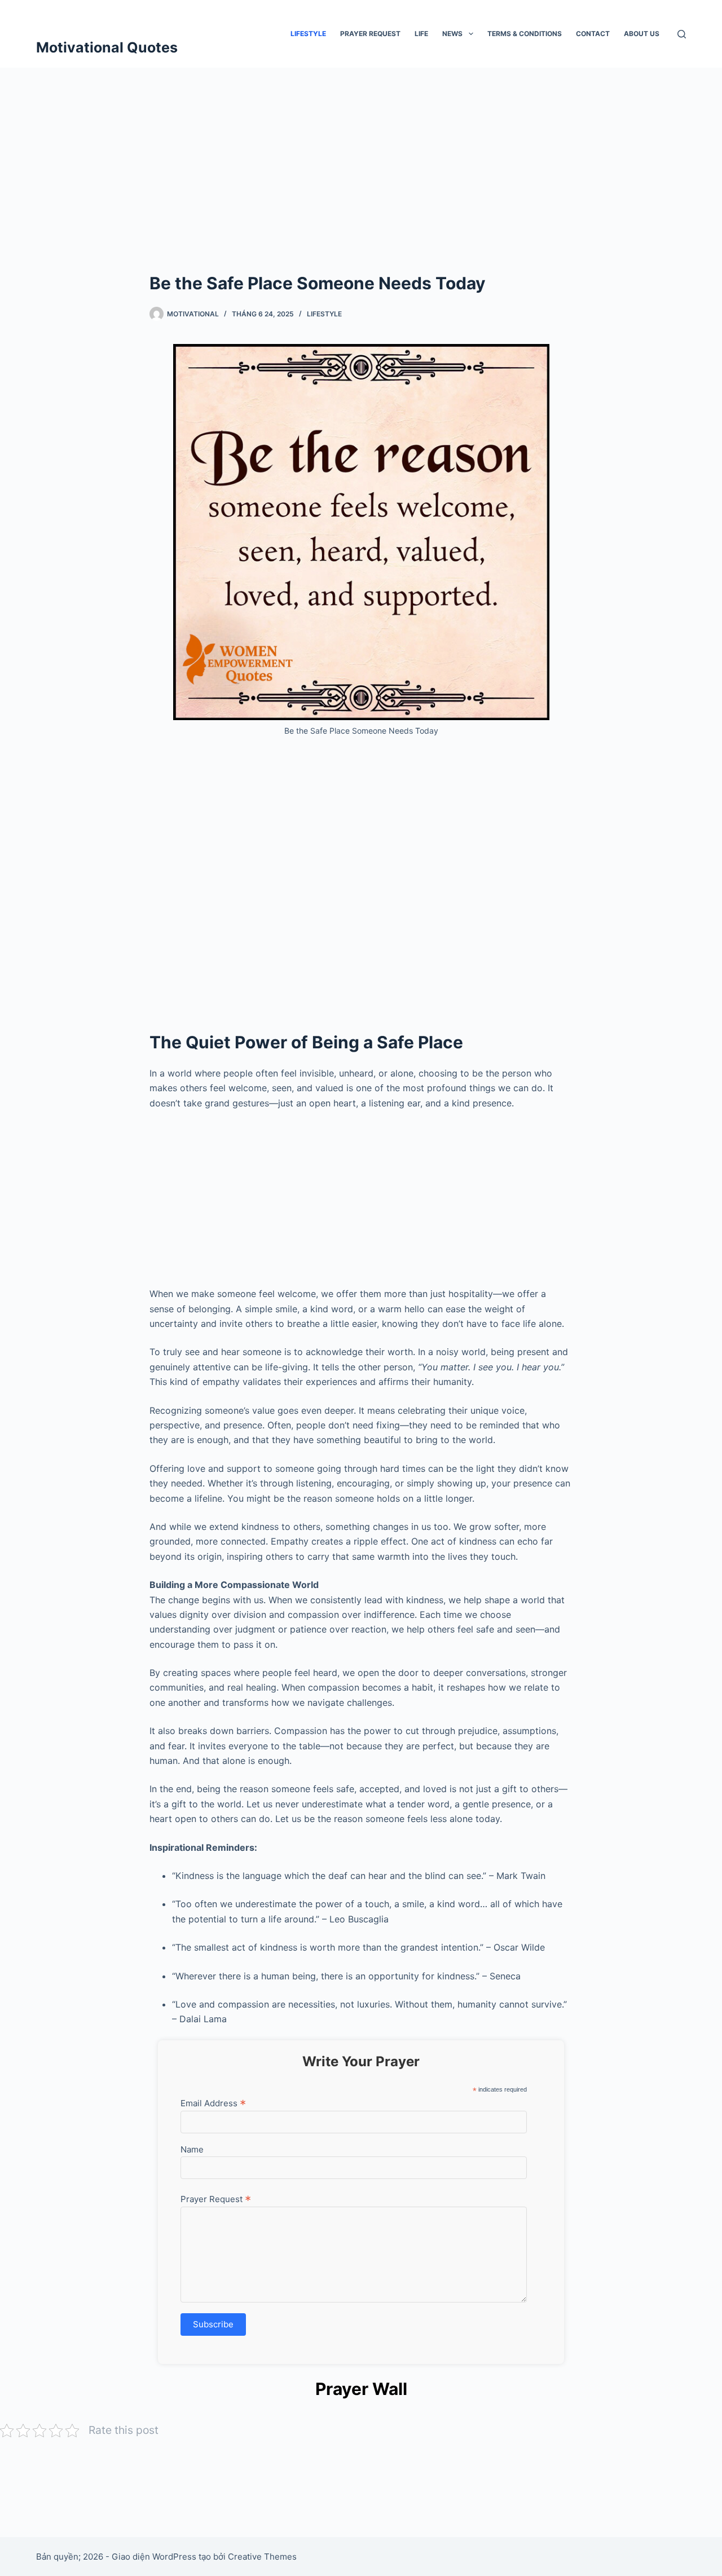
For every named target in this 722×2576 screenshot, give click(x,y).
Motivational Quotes (107, 47)
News (452, 34)
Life (421, 34)
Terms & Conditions (525, 34)
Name (192, 2149)
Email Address (213, 2103)
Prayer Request (370, 34)
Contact (593, 34)
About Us (642, 34)
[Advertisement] (361, 186)
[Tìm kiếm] (682, 34)
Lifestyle (308, 34)
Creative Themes (262, 2557)
